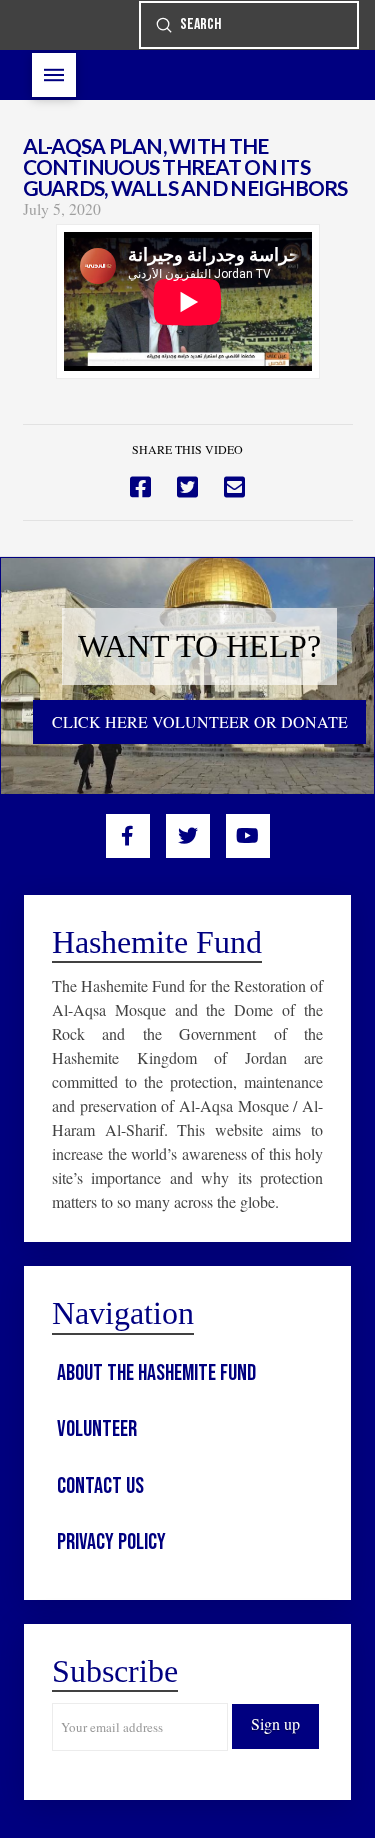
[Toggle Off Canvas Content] (54, 75)
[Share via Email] (234, 487)
